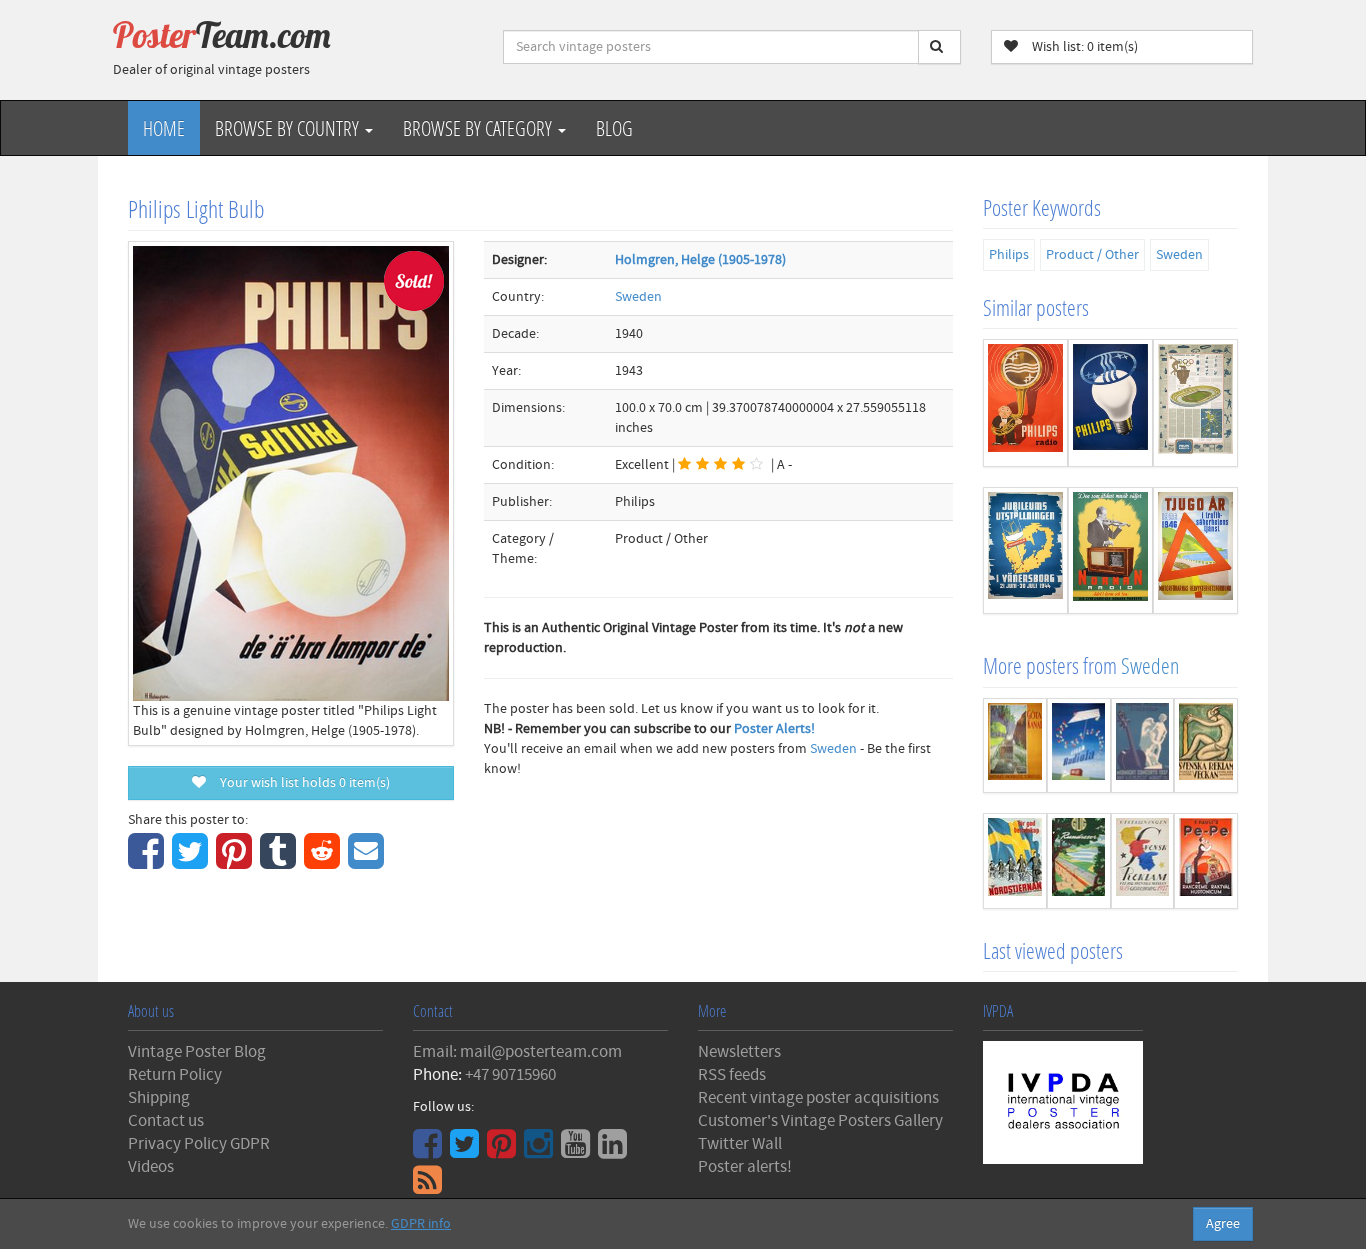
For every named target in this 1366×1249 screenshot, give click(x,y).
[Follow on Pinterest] (504, 1151)
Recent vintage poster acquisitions (818, 1098)
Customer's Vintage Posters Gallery (820, 1121)
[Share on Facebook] (148, 862)
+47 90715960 (510, 1075)
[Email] (368, 862)
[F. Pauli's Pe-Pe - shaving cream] (1206, 861)
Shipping (159, 1098)
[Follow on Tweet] (467, 1151)
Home (164, 128)
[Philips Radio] (1025, 402)
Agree (1223, 1224)
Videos (151, 1167)
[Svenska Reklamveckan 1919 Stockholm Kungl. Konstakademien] (1206, 746)
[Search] (939, 47)
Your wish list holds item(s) (300, 783)
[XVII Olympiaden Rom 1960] (1195, 402)
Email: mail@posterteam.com (517, 1052)
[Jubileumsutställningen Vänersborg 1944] (1025, 550)
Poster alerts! (745, 1167)
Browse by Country (289, 128)
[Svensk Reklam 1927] (1143, 861)
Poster (222, 35)
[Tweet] (192, 862)
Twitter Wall (740, 1144)
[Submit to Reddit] (324, 862)
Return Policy (175, 1075)
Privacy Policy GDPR (199, 1144)
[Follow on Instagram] (541, 1151)
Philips (1009, 255)
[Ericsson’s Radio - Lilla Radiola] (1079, 746)
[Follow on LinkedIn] (615, 1151)
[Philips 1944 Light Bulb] (1110, 402)
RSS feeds (732, 1075)
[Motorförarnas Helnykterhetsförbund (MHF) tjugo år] (1195, 550)
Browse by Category (479, 128)
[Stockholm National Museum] (1143, 746)
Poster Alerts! (774, 729)
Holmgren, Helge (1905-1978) (700, 260)
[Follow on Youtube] (578, 1151)
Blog (614, 128)
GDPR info (421, 1224)
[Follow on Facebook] (430, 1151)
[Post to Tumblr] (280, 862)
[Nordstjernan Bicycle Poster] (1015, 861)
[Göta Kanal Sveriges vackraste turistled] (1015, 746)
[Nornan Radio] (1110, 550)
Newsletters (739, 1052)
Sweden (638, 297)
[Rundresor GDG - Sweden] (1079, 861)
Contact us (166, 1121)
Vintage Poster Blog (197, 1052)
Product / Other (1092, 255)
